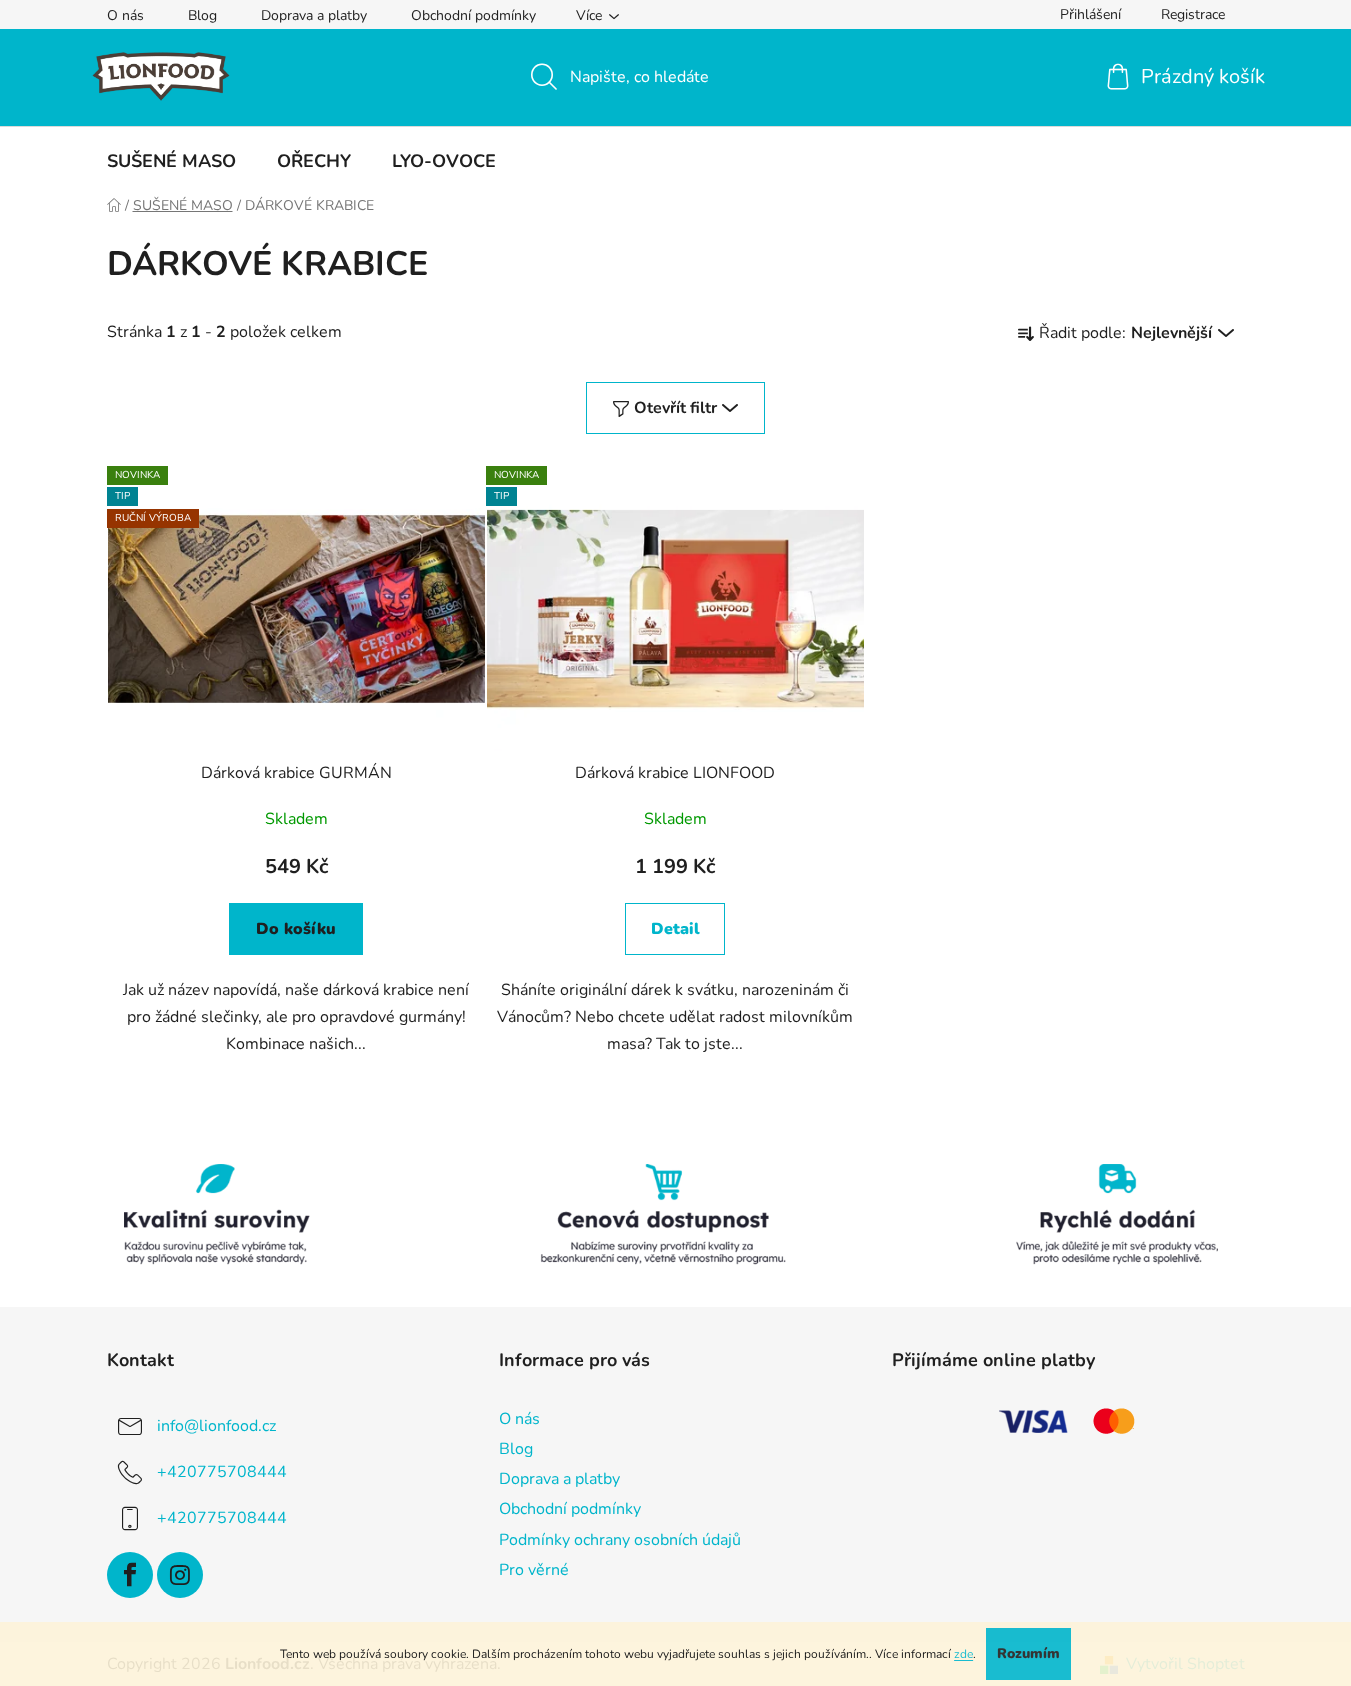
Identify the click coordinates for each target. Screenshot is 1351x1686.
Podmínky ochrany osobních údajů (620, 1540)
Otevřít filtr (675, 408)
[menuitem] (171, 161)
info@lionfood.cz (216, 1426)
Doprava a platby (314, 15)
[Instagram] (180, 1575)
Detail (675, 929)
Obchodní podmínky (473, 15)
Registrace (1193, 14)
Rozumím (1028, 1653)
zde (963, 1654)
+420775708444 (222, 1472)
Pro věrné (534, 1570)
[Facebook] (130, 1575)
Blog (202, 15)
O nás (125, 15)
